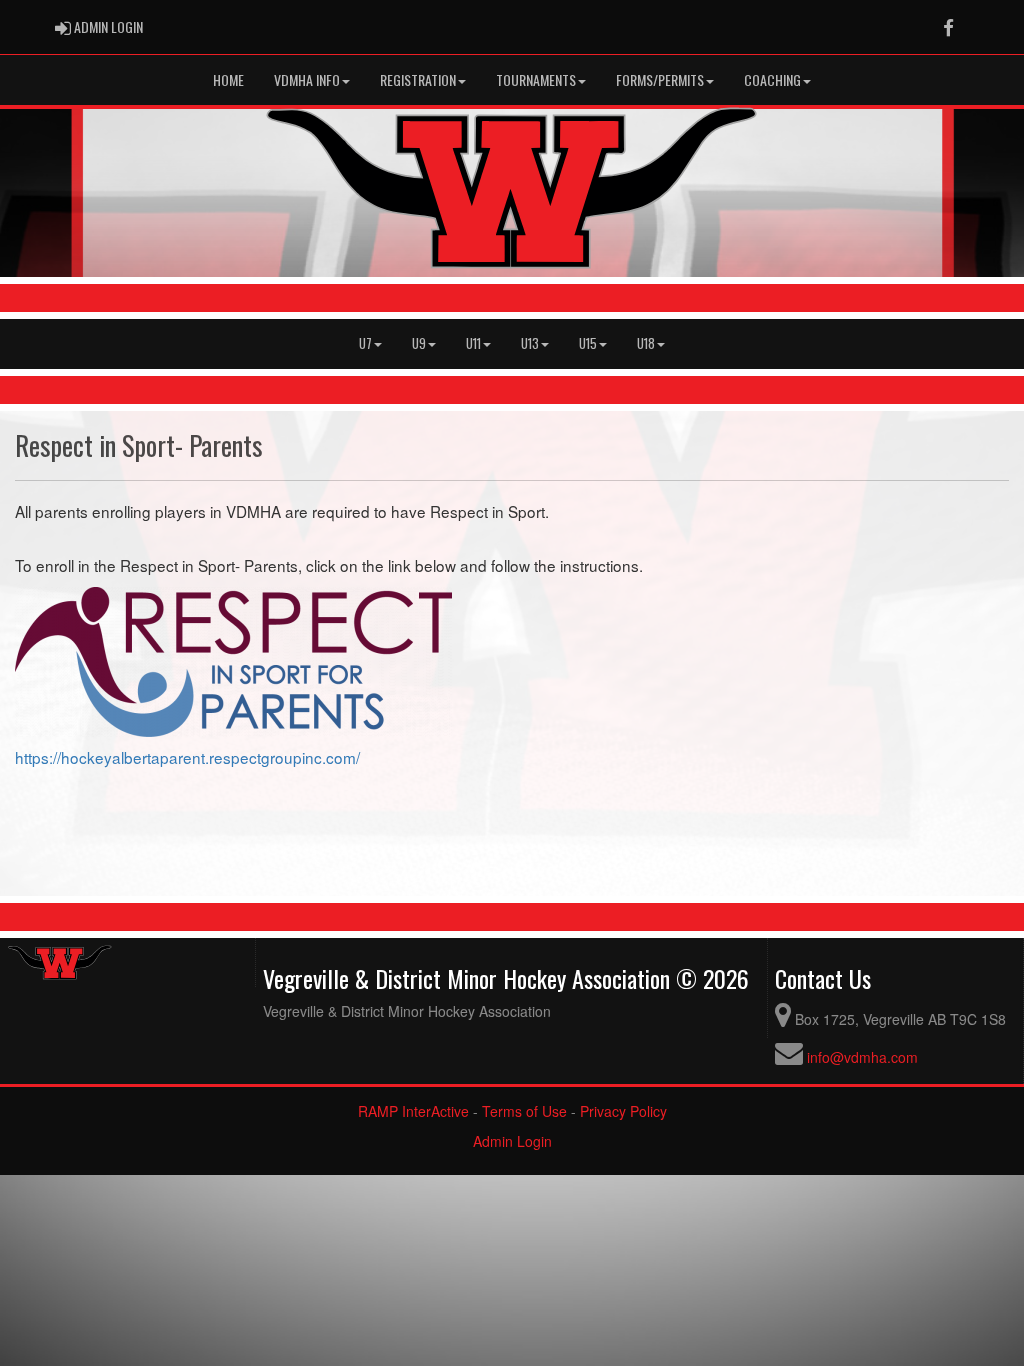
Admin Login (512, 1141)
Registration (418, 79)
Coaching (772, 79)
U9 (419, 343)
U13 (530, 343)
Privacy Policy (623, 1111)
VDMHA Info (307, 79)
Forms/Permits (660, 79)
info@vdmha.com (862, 1057)
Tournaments (536, 79)
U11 (473, 343)
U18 (646, 343)
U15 (588, 343)
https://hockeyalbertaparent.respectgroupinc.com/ (187, 757)
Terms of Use (524, 1111)
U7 (365, 343)
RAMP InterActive (413, 1111)
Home (228, 79)
